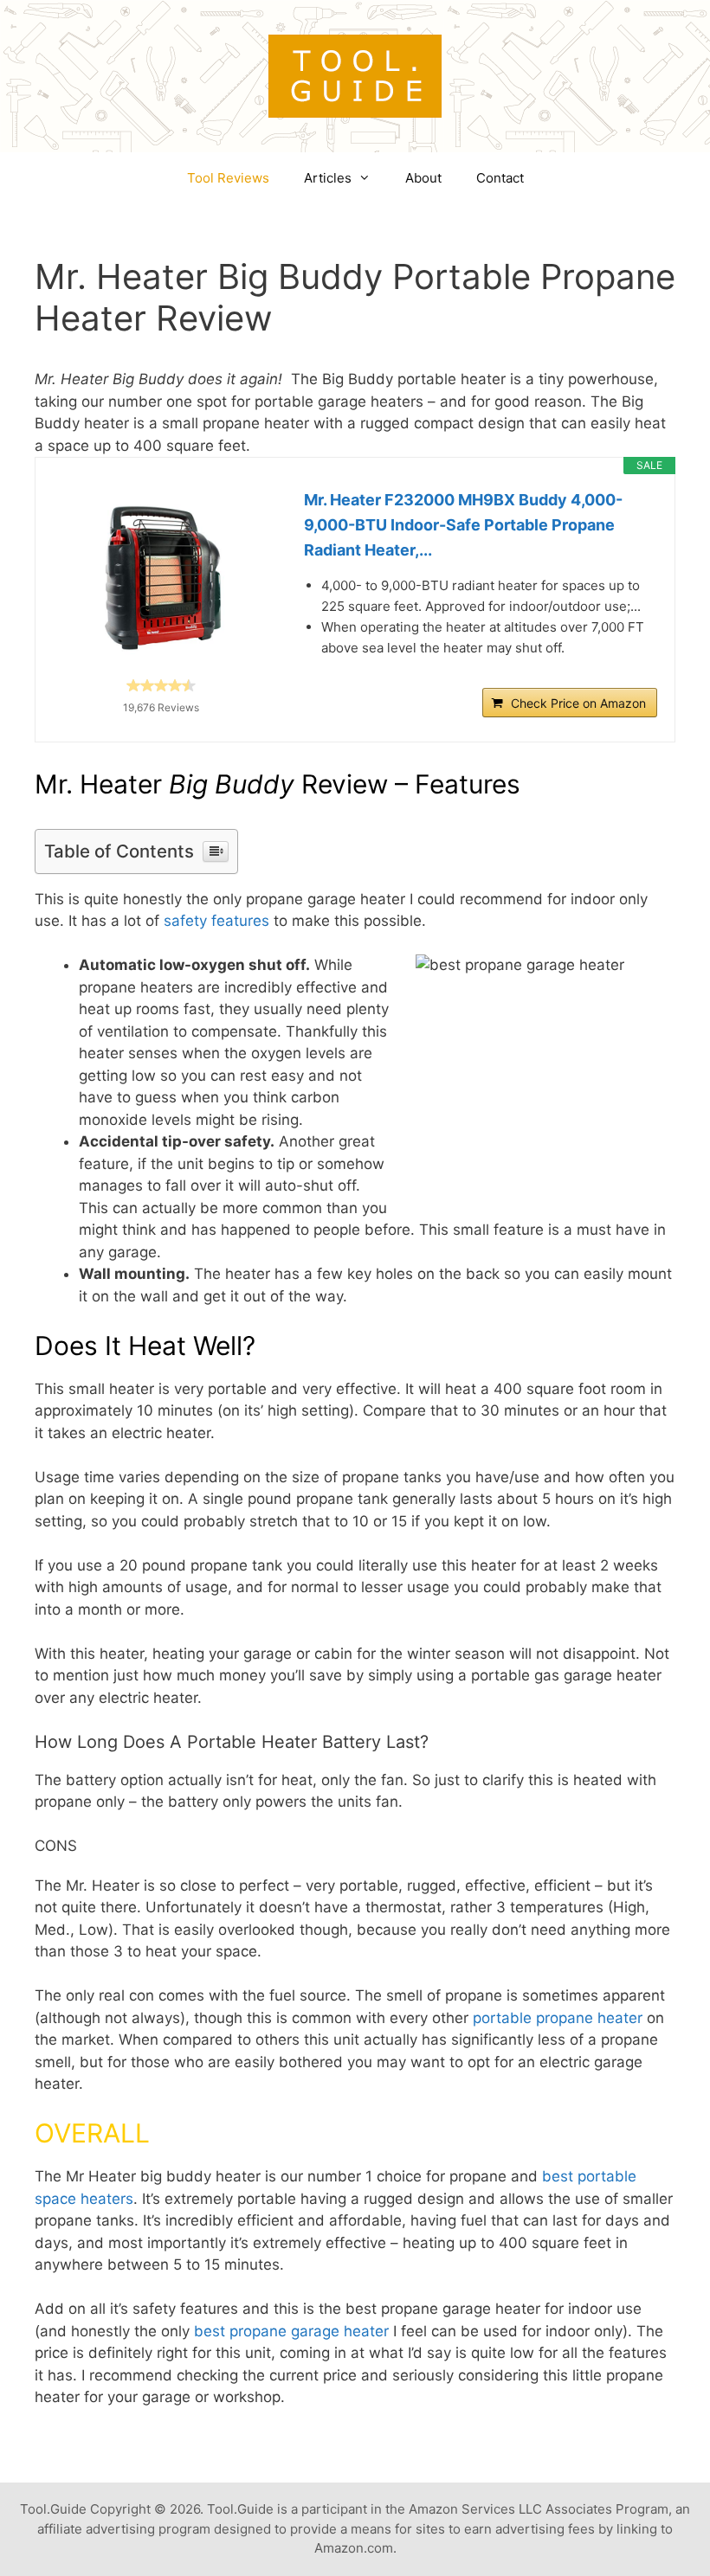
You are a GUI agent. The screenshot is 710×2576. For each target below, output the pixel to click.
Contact (500, 178)
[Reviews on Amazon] (161, 685)
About (423, 178)
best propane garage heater (291, 2331)
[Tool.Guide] (355, 75)
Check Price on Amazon (578, 703)
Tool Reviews (228, 178)
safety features (216, 921)
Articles (328, 178)
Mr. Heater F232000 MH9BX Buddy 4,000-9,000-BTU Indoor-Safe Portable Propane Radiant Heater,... (463, 525)
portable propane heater (558, 2018)
